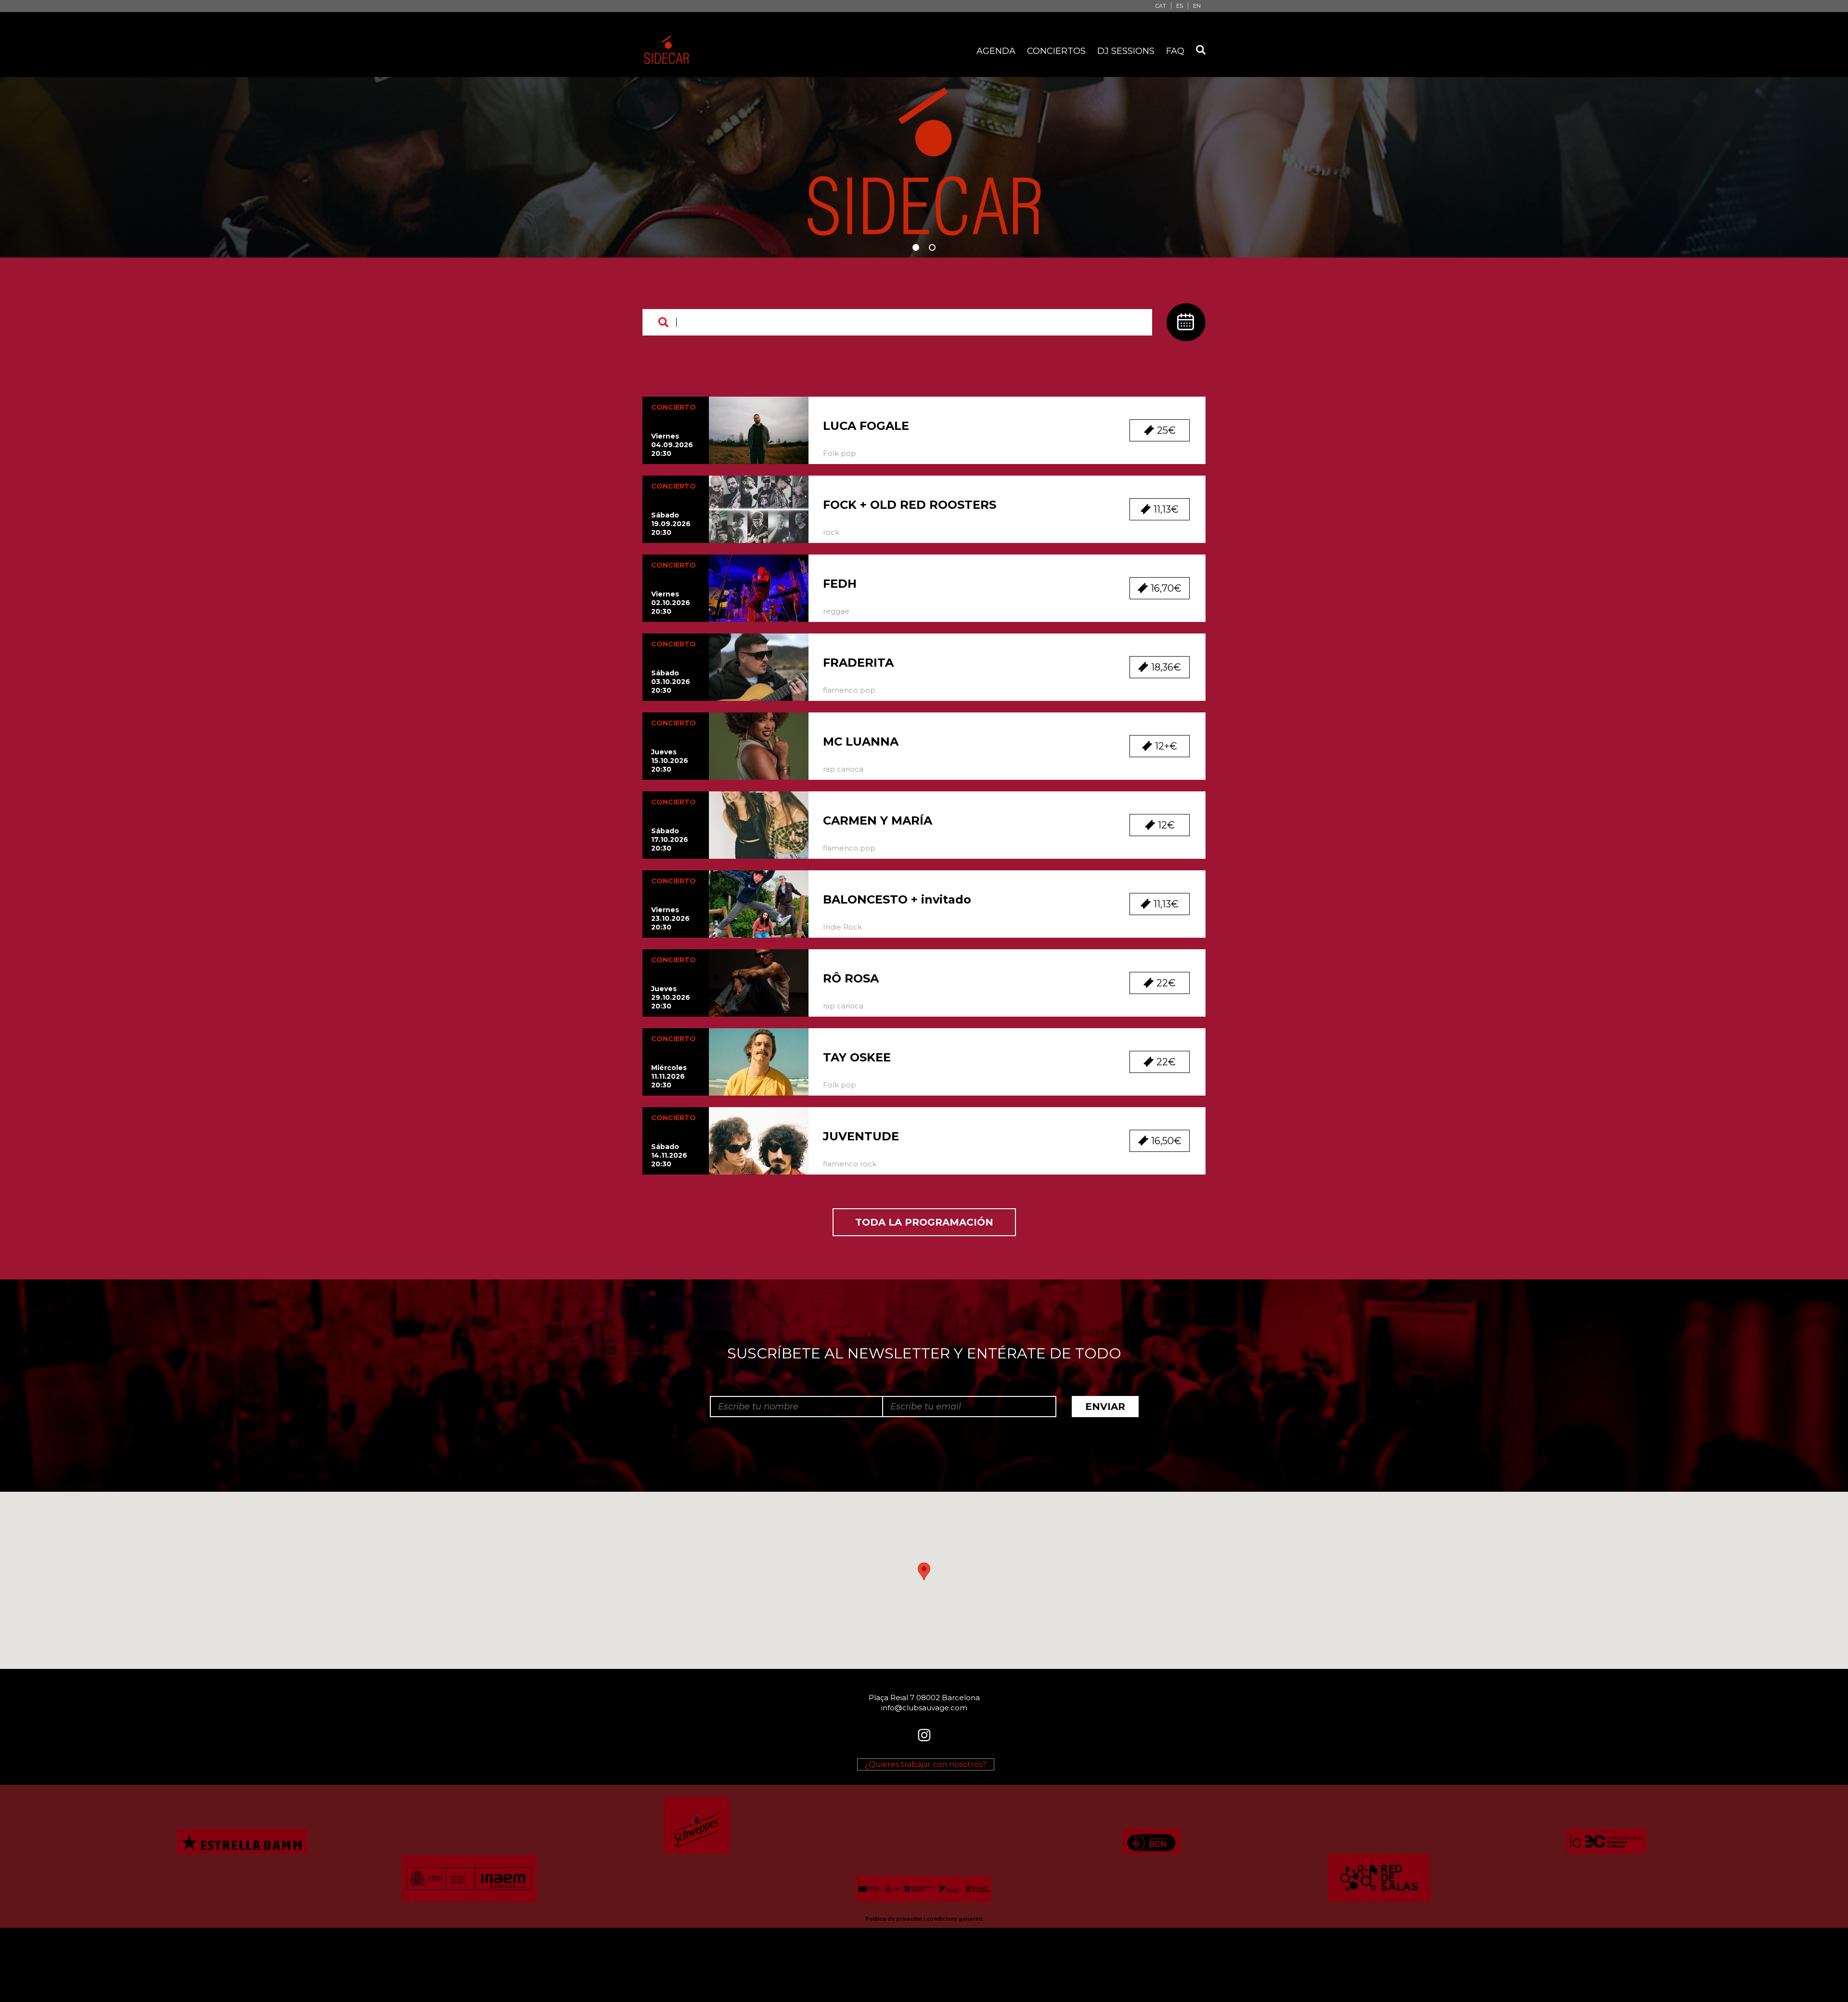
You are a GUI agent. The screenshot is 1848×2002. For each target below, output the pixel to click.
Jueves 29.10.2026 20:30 (671, 997)
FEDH (840, 584)
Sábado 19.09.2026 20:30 (671, 524)
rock (831, 532)
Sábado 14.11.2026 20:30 (669, 1155)
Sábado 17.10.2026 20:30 (670, 840)
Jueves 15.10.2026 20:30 (670, 761)
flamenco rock (850, 1164)
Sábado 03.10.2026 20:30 (671, 682)
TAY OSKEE (857, 1057)
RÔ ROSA (851, 978)
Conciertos (1056, 51)
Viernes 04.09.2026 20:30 (672, 445)
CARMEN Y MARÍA (878, 820)
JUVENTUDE (861, 1136)
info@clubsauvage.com (924, 1708)
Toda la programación (924, 1222)
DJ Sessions (1126, 51)
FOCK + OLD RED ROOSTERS (910, 505)
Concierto (674, 407)
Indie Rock (842, 927)
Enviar (1105, 1407)
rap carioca (843, 769)
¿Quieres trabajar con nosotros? (926, 1764)
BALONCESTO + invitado (897, 899)
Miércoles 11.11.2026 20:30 (669, 1076)
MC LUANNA (861, 742)
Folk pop (840, 453)
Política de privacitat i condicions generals (924, 1919)
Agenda (996, 51)
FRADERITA (858, 663)
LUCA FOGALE (866, 426)
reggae (836, 611)
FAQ (1175, 51)
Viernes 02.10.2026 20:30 (671, 603)
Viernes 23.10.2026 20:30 (670, 918)
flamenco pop (849, 690)
